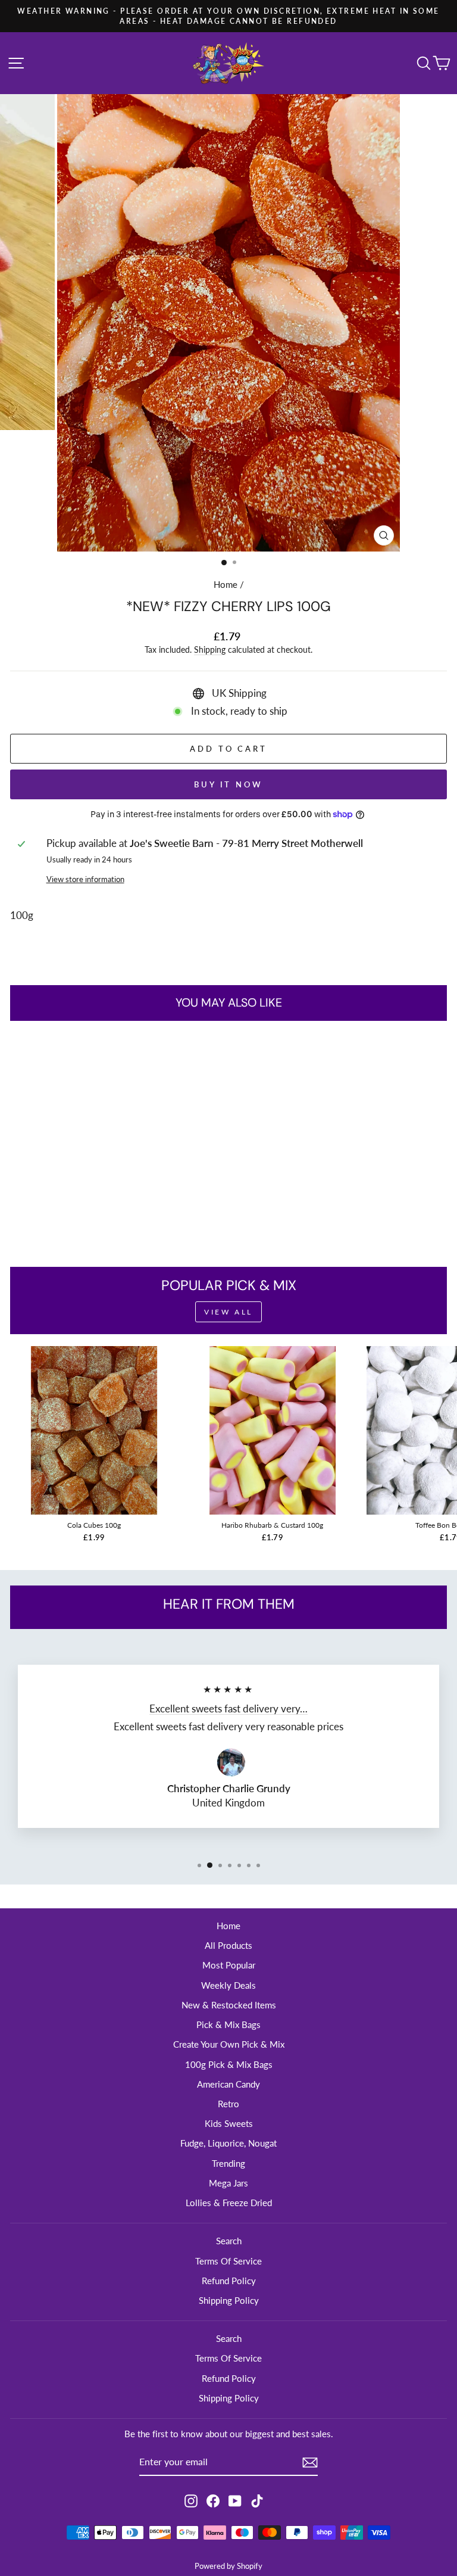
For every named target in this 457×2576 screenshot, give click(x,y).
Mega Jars (228, 2183)
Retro (228, 2104)
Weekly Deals (228, 1985)
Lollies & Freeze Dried (229, 2203)
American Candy (228, 2084)
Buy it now (228, 784)
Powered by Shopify (228, 2566)
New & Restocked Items (229, 2005)
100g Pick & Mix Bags (229, 2064)
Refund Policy (229, 2281)
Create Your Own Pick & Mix (229, 2044)
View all (228, 1312)
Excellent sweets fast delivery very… (228, 1709)
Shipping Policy (229, 2300)
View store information (85, 879)
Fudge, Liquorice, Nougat (228, 2143)
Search (229, 2241)
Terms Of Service (228, 2261)
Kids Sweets (229, 2123)
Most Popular (229, 1965)
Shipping (210, 650)
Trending (228, 2163)
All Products (228, 1945)
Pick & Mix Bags (228, 2024)
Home (226, 584)
